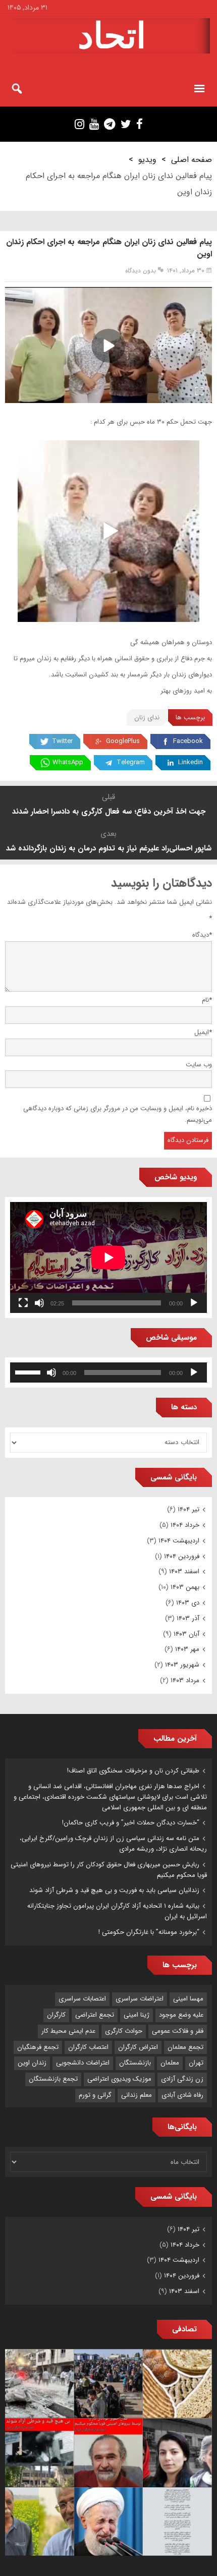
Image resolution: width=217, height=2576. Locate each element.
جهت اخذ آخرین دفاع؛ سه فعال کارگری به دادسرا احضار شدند (109, 812)
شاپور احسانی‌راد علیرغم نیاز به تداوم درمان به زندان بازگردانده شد (109, 848)
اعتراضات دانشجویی (83, 2063)
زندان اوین (32, 2063)
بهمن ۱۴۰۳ (185, 1587)
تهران (196, 2063)
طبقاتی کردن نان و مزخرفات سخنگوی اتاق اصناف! (133, 1771)
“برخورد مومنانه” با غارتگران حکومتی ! (149, 1932)
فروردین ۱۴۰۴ (182, 1556)
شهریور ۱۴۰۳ (182, 1665)
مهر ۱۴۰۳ (187, 1649)
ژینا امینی (137, 2015)
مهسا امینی (188, 1999)
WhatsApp (68, 762)
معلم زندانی (137, 2095)
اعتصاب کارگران (88, 2047)
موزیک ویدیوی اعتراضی (119, 2079)
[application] (108, 1257)
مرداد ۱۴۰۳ (185, 1680)
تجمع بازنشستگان (53, 2079)
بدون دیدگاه (141, 271)
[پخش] (194, 1303)
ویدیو (147, 160)
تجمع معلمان (185, 2047)
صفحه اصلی (192, 160)
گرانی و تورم (95, 2095)
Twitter (62, 741)
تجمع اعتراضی (95, 2015)
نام (207, 1000)
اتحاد (112, 36)
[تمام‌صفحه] (23, 1303)
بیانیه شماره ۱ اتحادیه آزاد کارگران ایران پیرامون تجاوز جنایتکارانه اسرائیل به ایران (117, 1911)
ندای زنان (147, 718)
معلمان (170, 2063)
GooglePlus (123, 741)
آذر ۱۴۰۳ (188, 1618)
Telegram (131, 762)
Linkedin (191, 762)
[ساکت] (39, 1303)
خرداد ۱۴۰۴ (185, 1525)
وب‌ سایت (199, 1065)
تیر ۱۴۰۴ (188, 1509)
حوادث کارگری (124, 2031)
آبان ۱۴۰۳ (186, 1634)
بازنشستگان (135, 2063)
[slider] (29, 1371)
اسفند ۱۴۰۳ (184, 1571)
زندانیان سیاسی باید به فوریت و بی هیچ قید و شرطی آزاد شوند (114, 1890)
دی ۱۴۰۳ (188, 1603)
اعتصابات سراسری (82, 1999)
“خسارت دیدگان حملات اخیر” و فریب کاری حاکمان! (131, 1823)
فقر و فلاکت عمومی (178, 2031)
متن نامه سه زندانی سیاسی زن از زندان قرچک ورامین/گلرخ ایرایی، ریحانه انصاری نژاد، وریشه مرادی (113, 1844)
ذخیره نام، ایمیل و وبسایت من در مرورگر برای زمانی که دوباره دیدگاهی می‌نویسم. (118, 1114)
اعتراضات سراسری (140, 1999)
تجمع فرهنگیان (38, 2047)
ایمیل (203, 1032)
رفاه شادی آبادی (182, 2095)
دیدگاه (202, 935)
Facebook (188, 741)
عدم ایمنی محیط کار (68, 2031)
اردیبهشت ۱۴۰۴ (179, 1541)
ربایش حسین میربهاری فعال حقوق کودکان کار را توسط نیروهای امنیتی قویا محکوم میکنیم (109, 1870)
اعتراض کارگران (138, 2047)
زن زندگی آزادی (182, 2079)
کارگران (56, 2015)
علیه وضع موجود (181, 2015)
